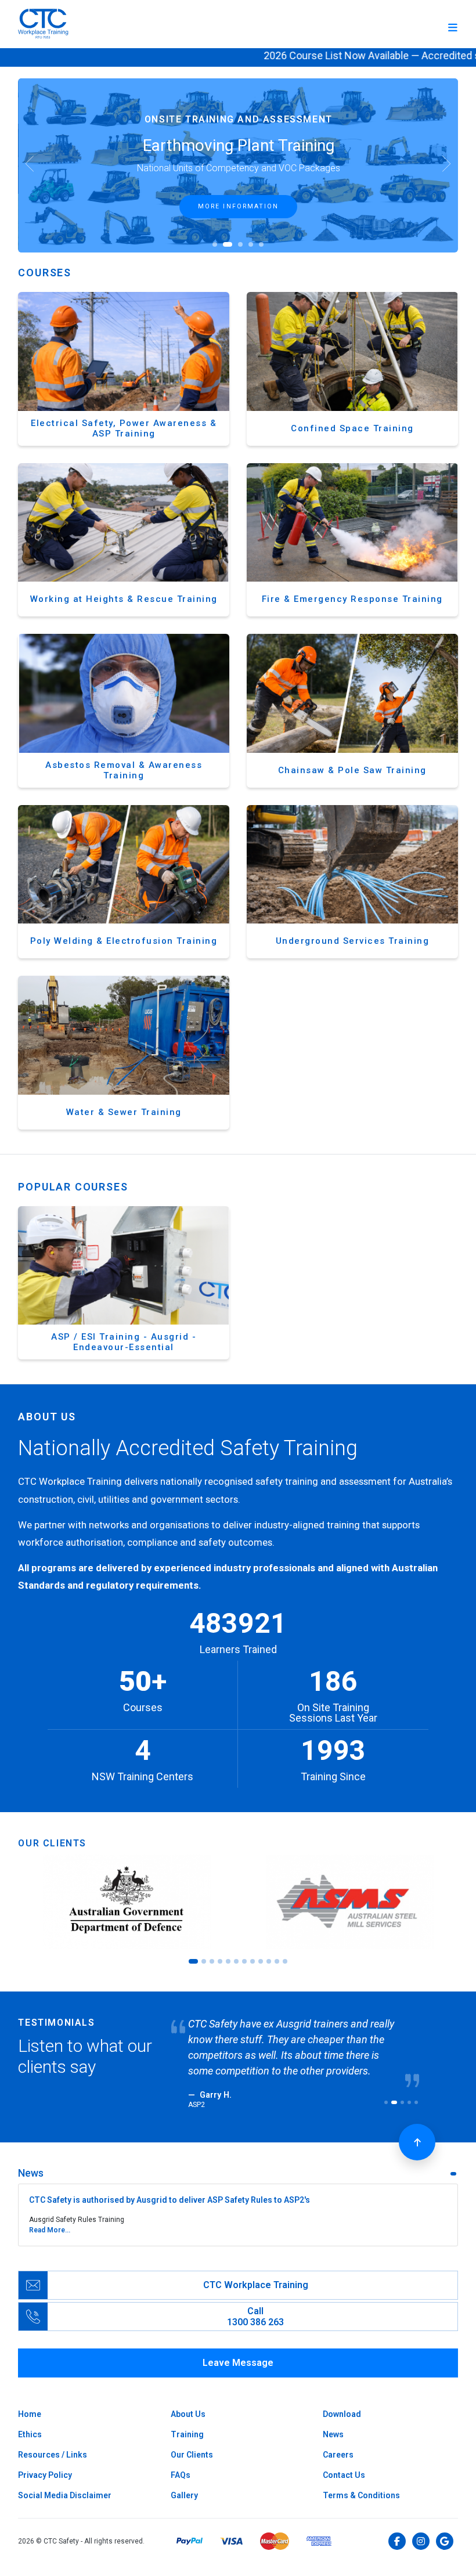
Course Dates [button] (239, 206)
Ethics (30, 2434)
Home (30, 2414)
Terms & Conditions (361, 2495)
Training (187, 2434)
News (333, 2434)
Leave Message (238, 2363)
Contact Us (344, 2475)
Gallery (184, 2495)
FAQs (181, 2475)
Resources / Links (53, 2455)
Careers (338, 2455)
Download (342, 2414)
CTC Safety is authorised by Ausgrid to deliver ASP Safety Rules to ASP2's (170, 2200)
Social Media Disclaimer (65, 2495)
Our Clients (192, 2455)
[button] (215, 244)
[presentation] (30, 165)
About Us (188, 2414)
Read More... (50, 2230)
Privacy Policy (45, 2475)
